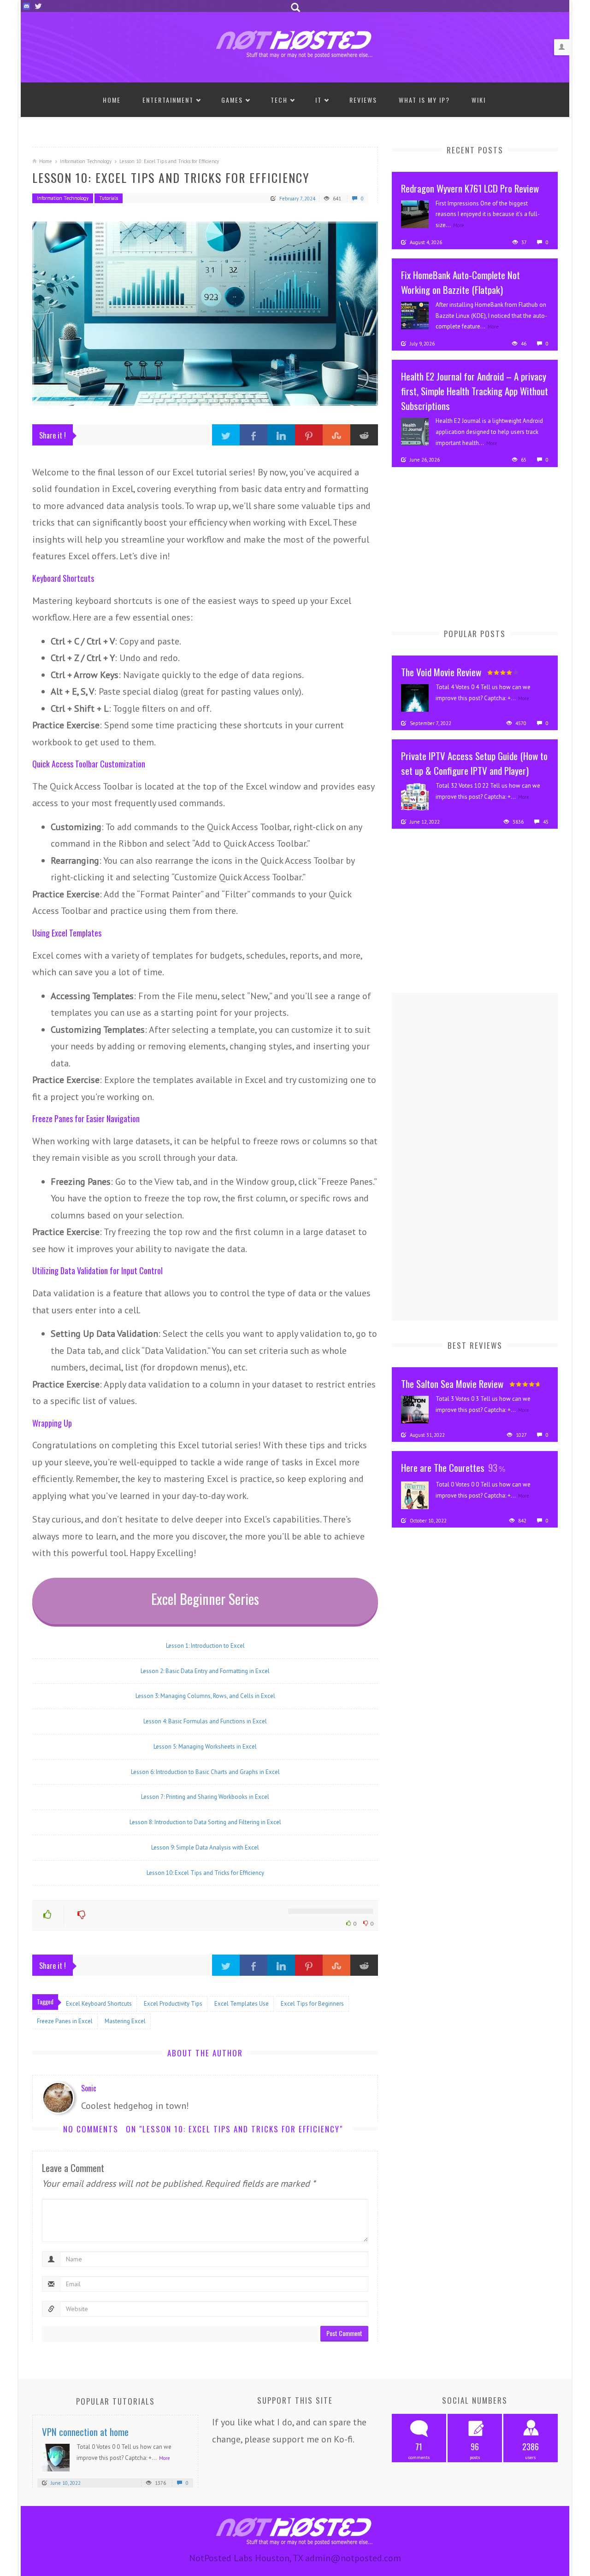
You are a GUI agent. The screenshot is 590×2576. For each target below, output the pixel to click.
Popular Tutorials (115, 2401)
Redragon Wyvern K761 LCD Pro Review (470, 188)
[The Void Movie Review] (415, 697)
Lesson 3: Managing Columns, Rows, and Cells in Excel (205, 1696)
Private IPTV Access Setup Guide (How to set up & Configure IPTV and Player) (474, 763)
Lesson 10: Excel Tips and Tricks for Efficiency (205, 1873)
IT (319, 100)
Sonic (89, 2088)
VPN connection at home (85, 2432)
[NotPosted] (295, 43)
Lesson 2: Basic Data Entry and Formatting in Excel (205, 1671)
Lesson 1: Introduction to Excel (205, 1646)
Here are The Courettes (443, 1467)
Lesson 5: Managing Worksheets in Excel (205, 1747)
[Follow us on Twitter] (38, 6)
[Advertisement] (461, 546)
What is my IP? (424, 100)
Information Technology (86, 161)
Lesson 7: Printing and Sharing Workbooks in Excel (205, 1797)
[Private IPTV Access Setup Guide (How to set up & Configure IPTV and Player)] (415, 796)
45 (545, 822)
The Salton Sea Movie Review (452, 1384)
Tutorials (109, 198)
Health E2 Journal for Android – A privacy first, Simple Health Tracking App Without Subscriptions (475, 391)
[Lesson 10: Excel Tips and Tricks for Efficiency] (205, 314)
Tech (279, 100)
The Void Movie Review (441, 672)
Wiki (479, 100)
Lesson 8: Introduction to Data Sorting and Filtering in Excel (205, 1822)
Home (112, 100)
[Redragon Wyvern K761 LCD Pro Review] (415, 213)
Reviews (363, 100)
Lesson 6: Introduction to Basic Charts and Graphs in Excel (205, 1772)
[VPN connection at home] (56, 2457)
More (459, 225)
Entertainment (168, 100)
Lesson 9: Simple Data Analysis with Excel (205, 1847)
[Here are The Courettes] (415, 1494)
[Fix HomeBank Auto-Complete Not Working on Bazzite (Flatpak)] (415, 315)
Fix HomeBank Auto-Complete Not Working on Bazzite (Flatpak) (460, 282)
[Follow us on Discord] (27, 6)
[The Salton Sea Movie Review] (415, 1409)
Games (232, 100)
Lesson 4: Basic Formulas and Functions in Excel (205, 1721)
